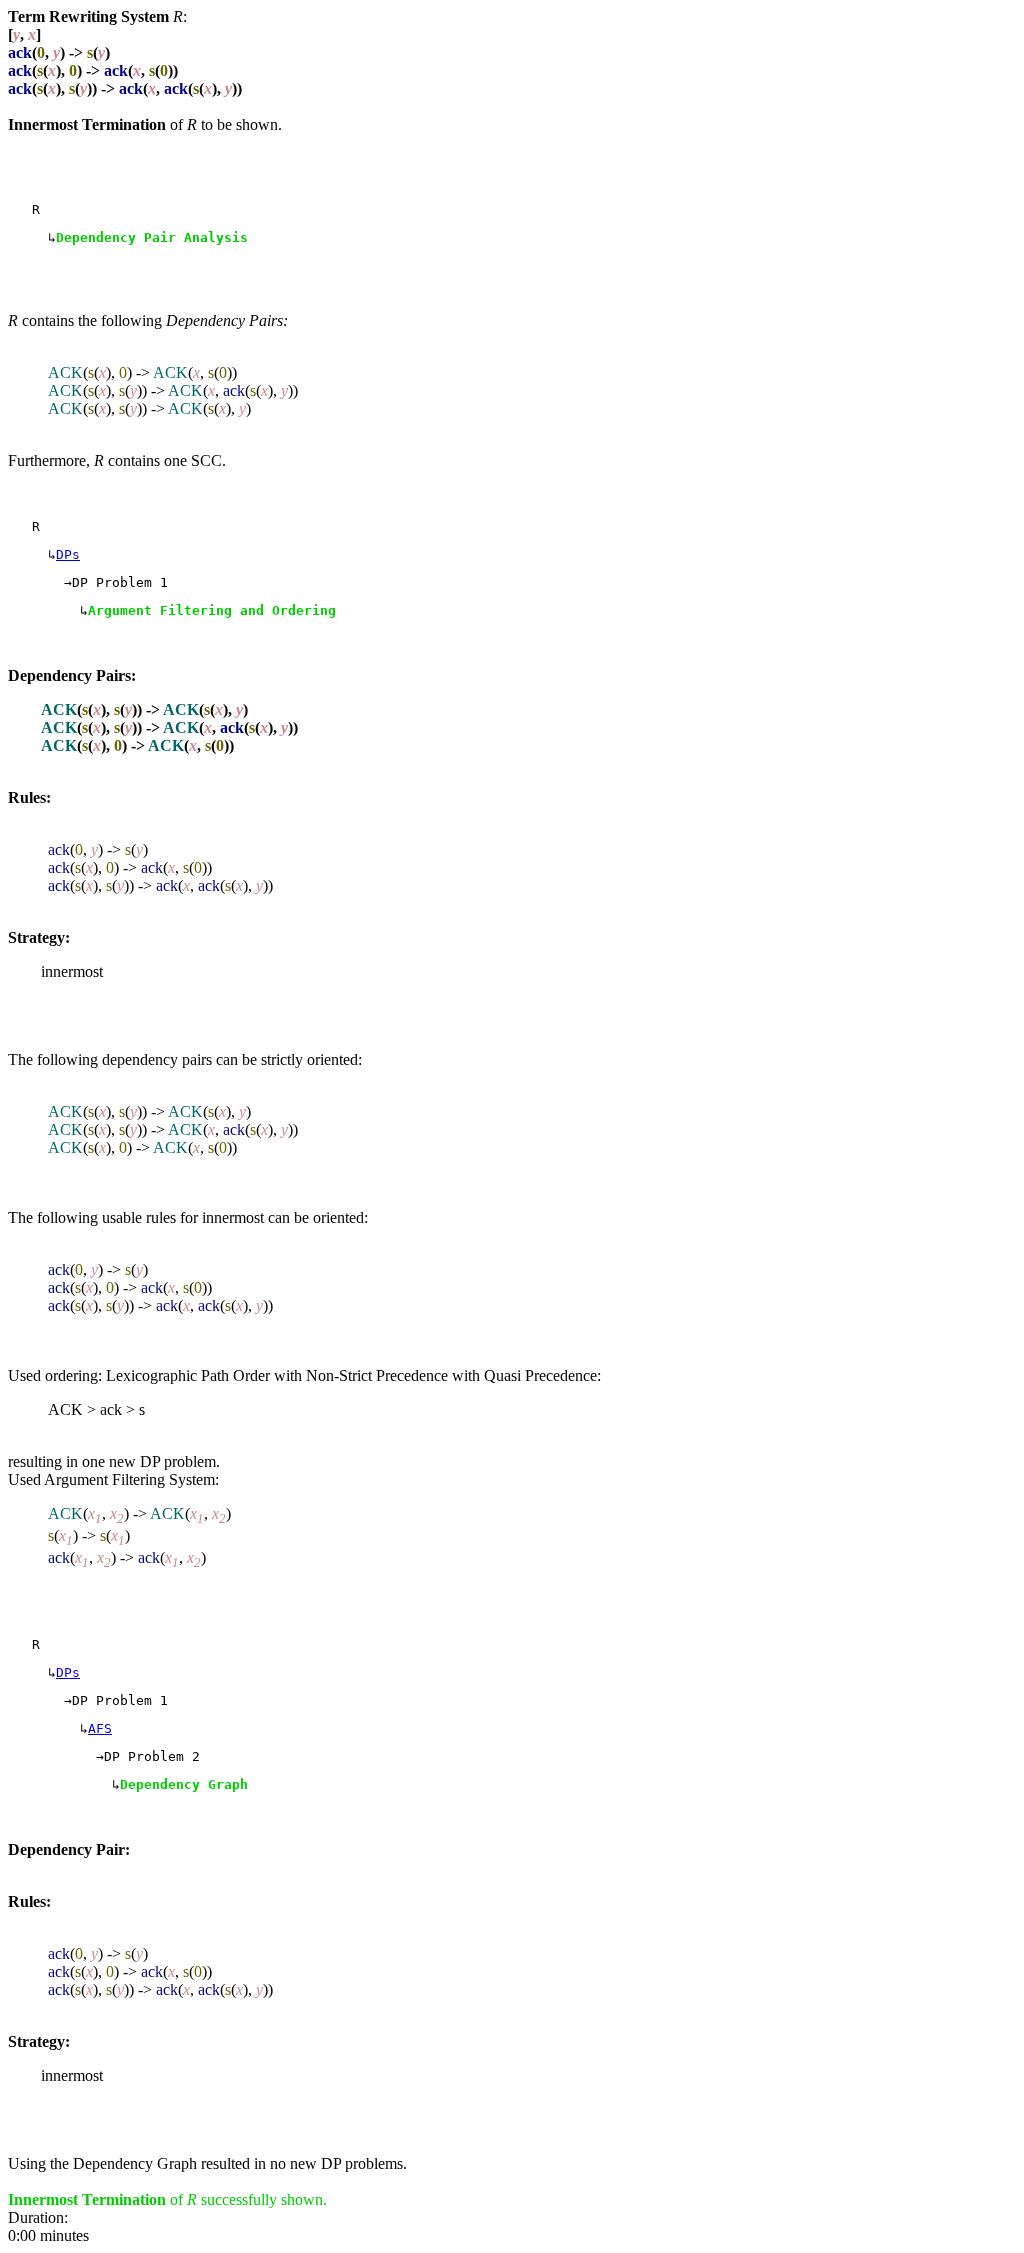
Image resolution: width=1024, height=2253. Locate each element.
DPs (68, 554)
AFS (100, 1728)
